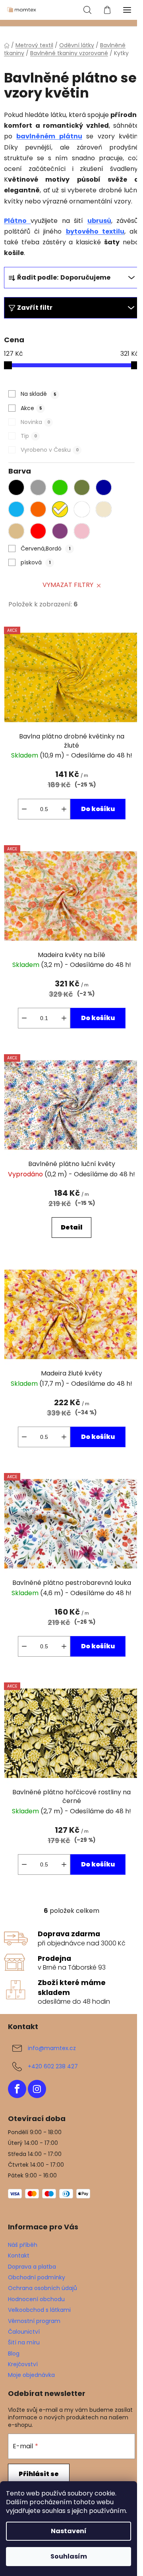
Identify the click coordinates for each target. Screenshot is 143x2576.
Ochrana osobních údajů (43, 2288)
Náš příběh (23, 2245)
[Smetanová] (106, 511)
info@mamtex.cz (52, 2048)
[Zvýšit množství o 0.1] (64, 809)
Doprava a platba (32, 2267)
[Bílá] (84, 511)
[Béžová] (18, 533)
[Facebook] (17, 2089)
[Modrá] (106, 489)
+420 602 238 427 (53, 2066)
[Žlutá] (62, 511)
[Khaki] (84, 489)
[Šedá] (40, 489)
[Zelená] (62, 489)
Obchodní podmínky (37, 2277)
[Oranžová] (40, 511)
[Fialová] (62, 533)
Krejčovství (23, 2364)
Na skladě (39, 394)
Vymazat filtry (68, 585)
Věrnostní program (34, 2321)
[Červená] (40, 533)
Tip (29, 436)
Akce (31, 408)
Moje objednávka (31, 2375)
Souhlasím (69, 2556)
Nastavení (69, 2531)
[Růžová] (84, 533)
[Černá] (18, 489)
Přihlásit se (39, 2474)
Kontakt (19, 2256)
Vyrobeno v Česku (50, 450)
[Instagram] (37, 2089)
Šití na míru (24, 2342)
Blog (14, 2354)
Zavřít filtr (35, 308)
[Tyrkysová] (18, 511)
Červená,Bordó (46, 549)
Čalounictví (24, 2332)
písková (36, 562)
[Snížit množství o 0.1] (24, 809)
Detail (71, 1227)
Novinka (35, 422)
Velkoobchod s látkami (39, 2310)
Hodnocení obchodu (36, 2299)
